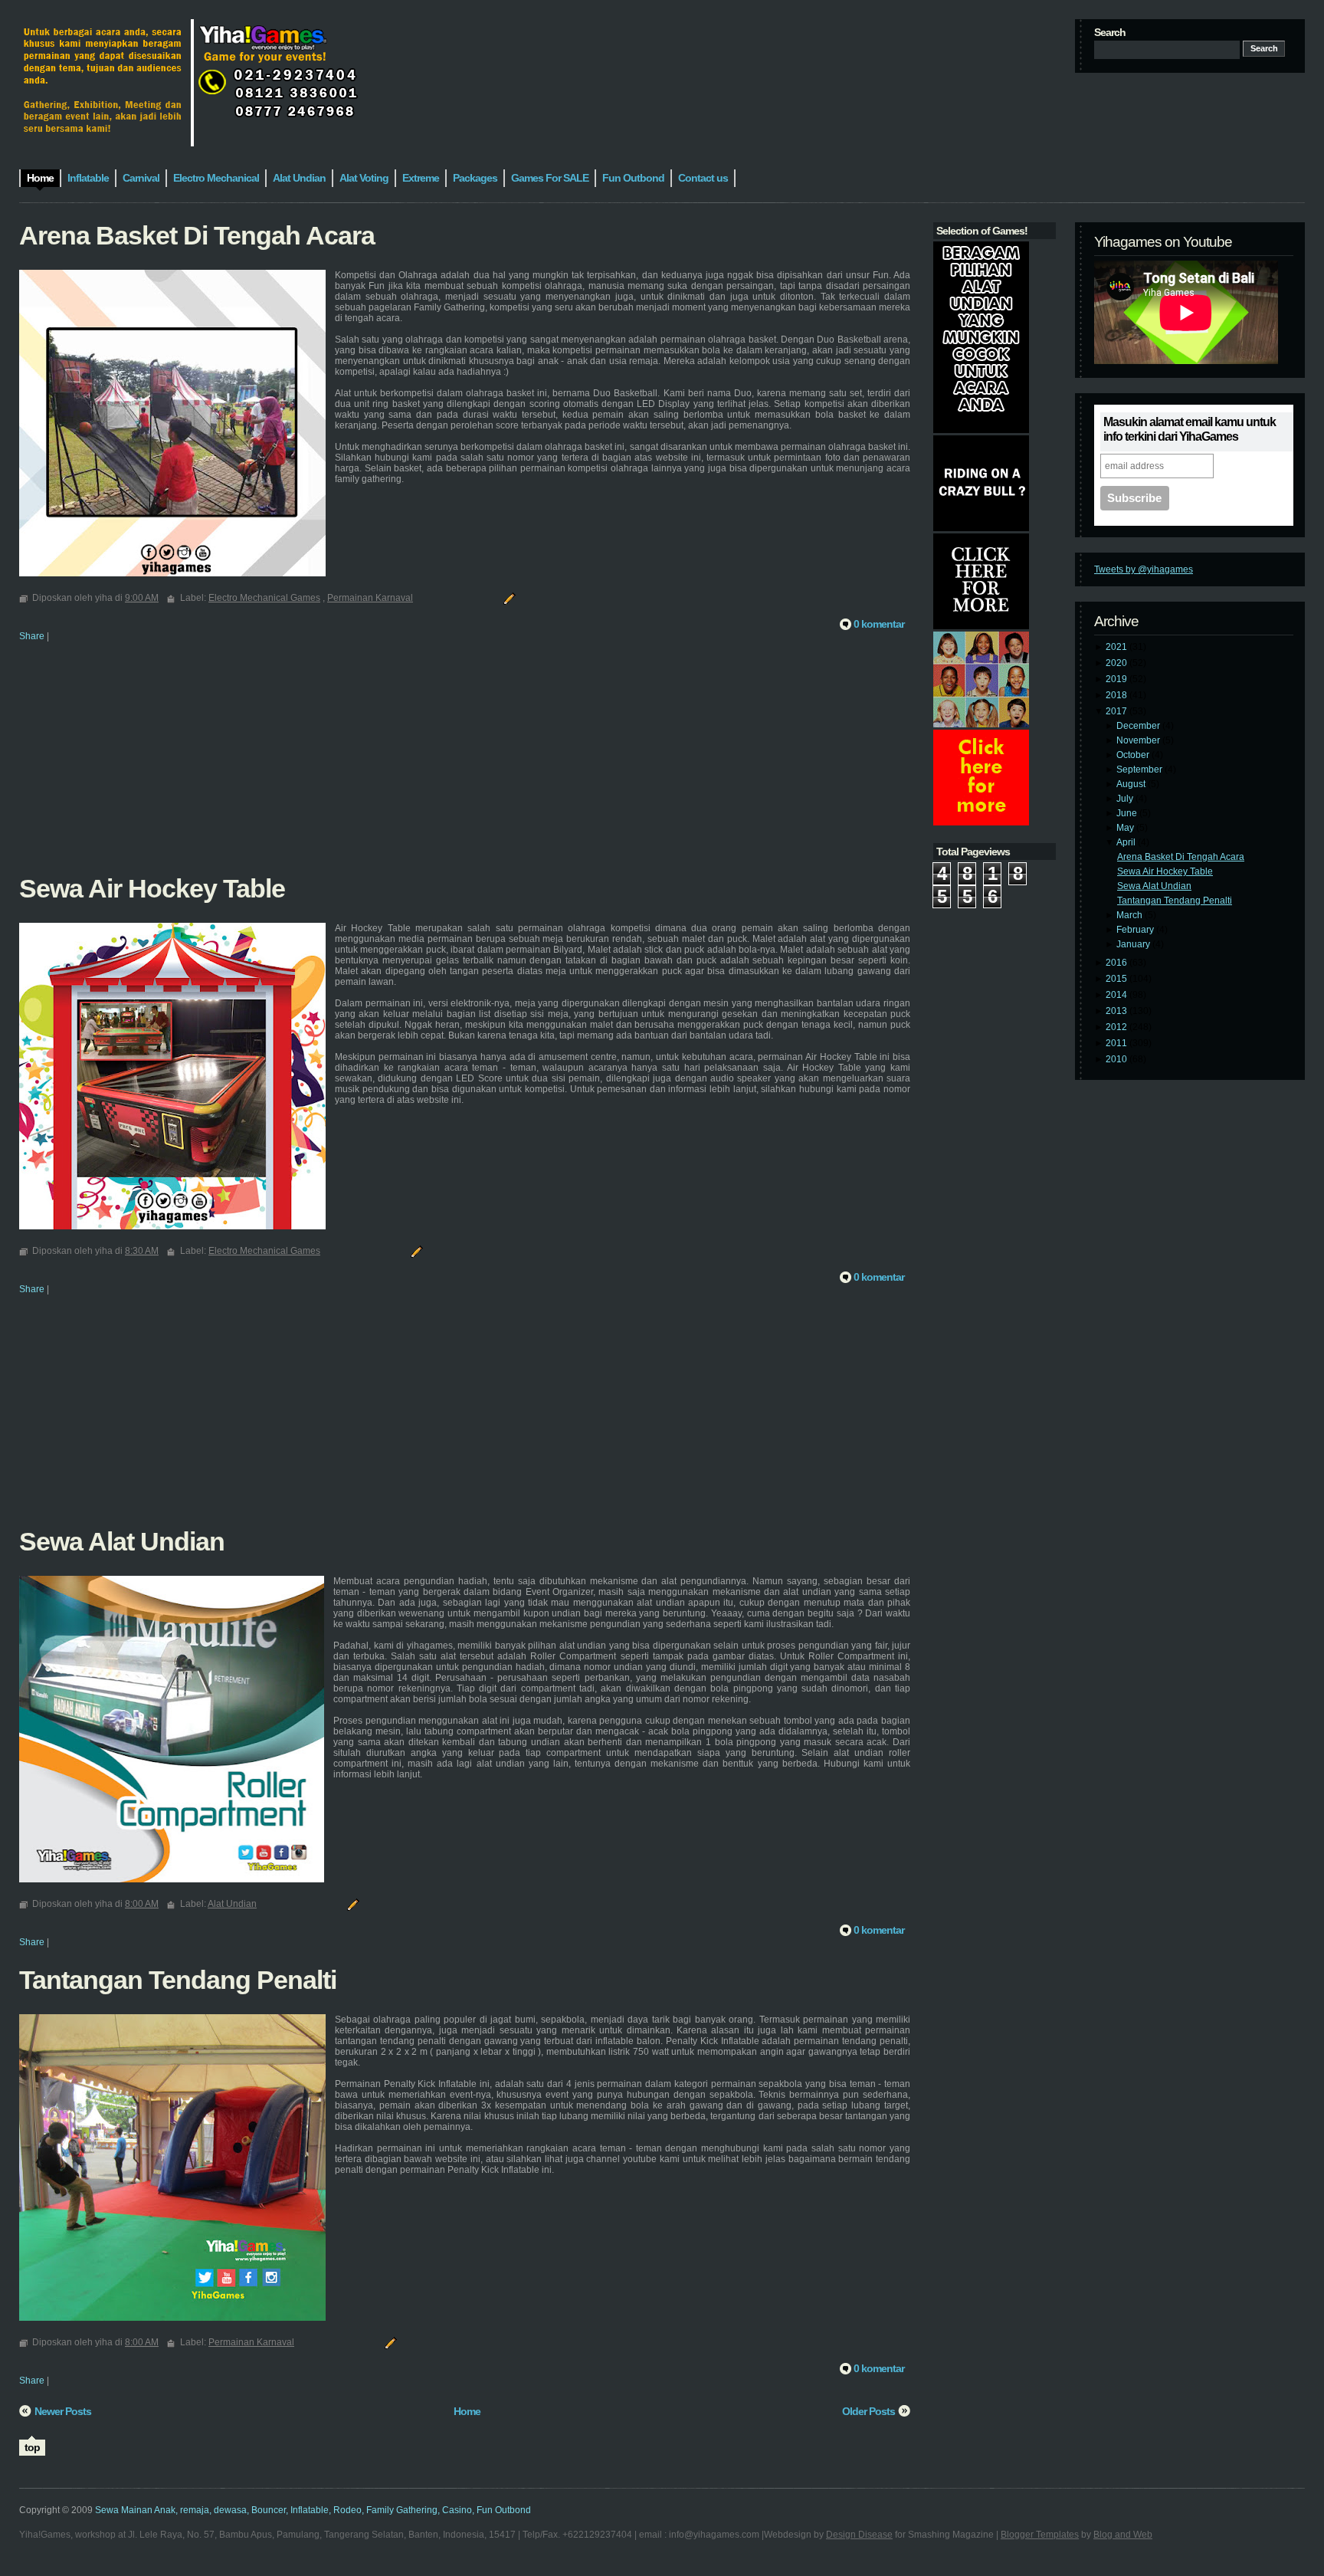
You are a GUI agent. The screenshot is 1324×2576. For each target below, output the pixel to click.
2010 (1118, 1059)
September (1140, 770)
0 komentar (879, 624)
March (1131, 915)
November (1139, 740)
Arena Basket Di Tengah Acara (1181, 857)
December (1139, 726)
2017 (1118, 711)
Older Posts (868, 2411)
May (1126, 828)
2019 (1118, 679)
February (1136, 930)
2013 (1118, 1011)
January (1134, 944)
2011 (1118, 1043)
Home (467, 2411)
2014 (1118, 995)
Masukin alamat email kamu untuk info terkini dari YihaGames (1190, 429)
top (32, 2447)
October (1134, 755)
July (1126, 799)
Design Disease (859, 2535)
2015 (1118, 979)
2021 (1118, 647)
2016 (1118, 963)
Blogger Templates (1040, 2535)
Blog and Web (1123, 2535)
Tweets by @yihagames (1144, 569)
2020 (1118, 663)
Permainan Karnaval (370, 598)
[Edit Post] (507, 598)
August (1132, 784)
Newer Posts (63, 2411)
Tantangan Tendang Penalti (1175, 901)
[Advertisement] (465, 768)
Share (32, 636)
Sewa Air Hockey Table (1165, 871)
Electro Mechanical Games (264, 598)
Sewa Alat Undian (1154, 886)
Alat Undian (232, 1904)
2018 (1118, 695)
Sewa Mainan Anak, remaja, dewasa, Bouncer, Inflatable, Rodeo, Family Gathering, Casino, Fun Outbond (313, 2510)
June (1128, 813)
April (1127, 842)
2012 (1118, 1027)
